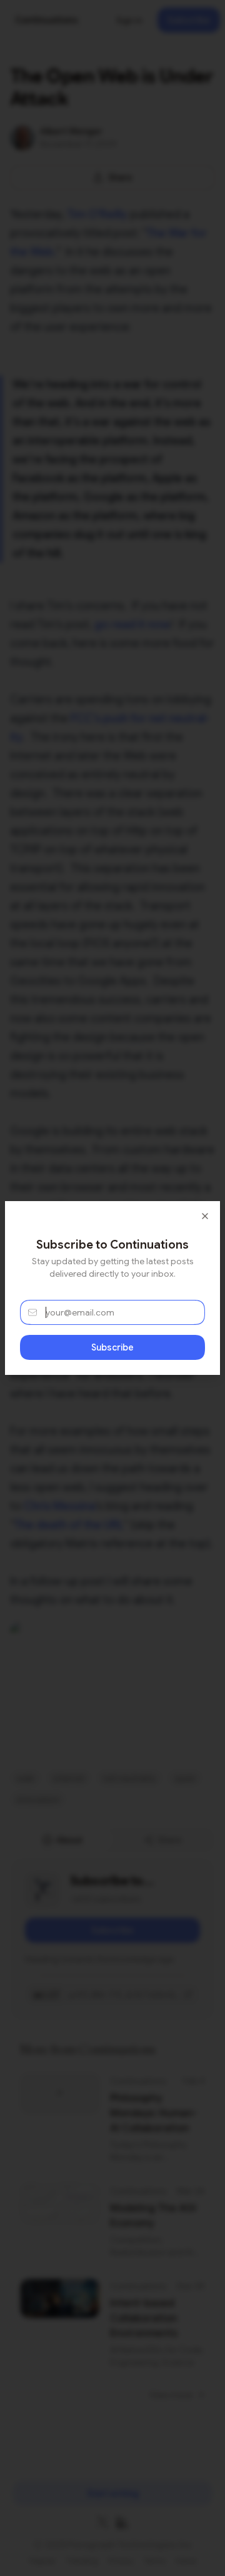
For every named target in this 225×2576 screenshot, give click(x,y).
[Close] (205, 1216)
